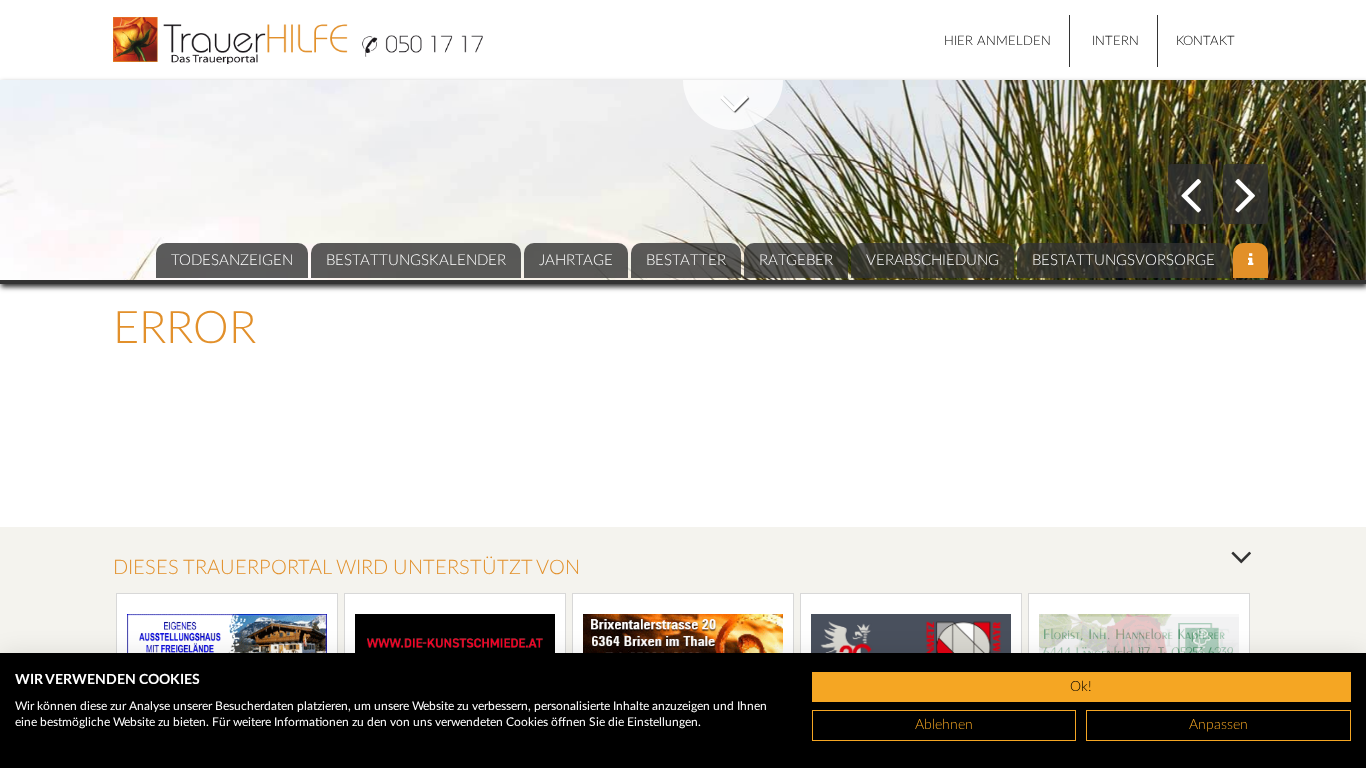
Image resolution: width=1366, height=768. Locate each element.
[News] (1250, 260)
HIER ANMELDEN (997, 41)
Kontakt (1205, 41)
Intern (1115, 41)
